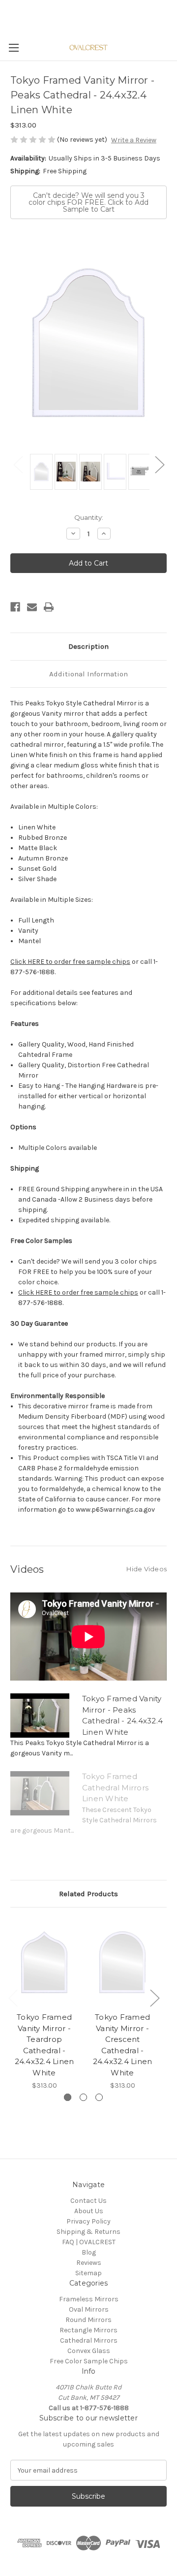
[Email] (32, 607)
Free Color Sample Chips (89, 2361)
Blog (89, 2252)
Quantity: (89, 517)
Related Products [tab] (88, 1894)
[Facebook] (15, 607)
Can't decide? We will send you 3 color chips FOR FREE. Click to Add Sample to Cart (88, 202)
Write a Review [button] (134, 140)
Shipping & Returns (88, 2232)
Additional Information (88, 674)
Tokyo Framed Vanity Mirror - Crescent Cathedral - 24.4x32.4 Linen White (123, 2045)
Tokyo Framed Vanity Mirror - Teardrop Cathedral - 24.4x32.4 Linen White (44, 2045)
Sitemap (88, 2273)
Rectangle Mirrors (88, 2330)
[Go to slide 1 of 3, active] (68, 2097)
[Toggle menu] (14, 48)
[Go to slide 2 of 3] (83, 2097)
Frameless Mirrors (89, 2299)
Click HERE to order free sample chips (70, 962)
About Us (89, 2211)
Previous (18, 464)
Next (159, 464)
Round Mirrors (88, 2320)
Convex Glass (89, 2351)
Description (88, 646)
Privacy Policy (88, 2221)
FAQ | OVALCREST (89, 2242)
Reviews (89, 2263)
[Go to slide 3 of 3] (99, 2097)
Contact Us (88, 2201)
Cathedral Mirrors (89, 2340)
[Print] (49, 607)
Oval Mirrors (89, 2309)
